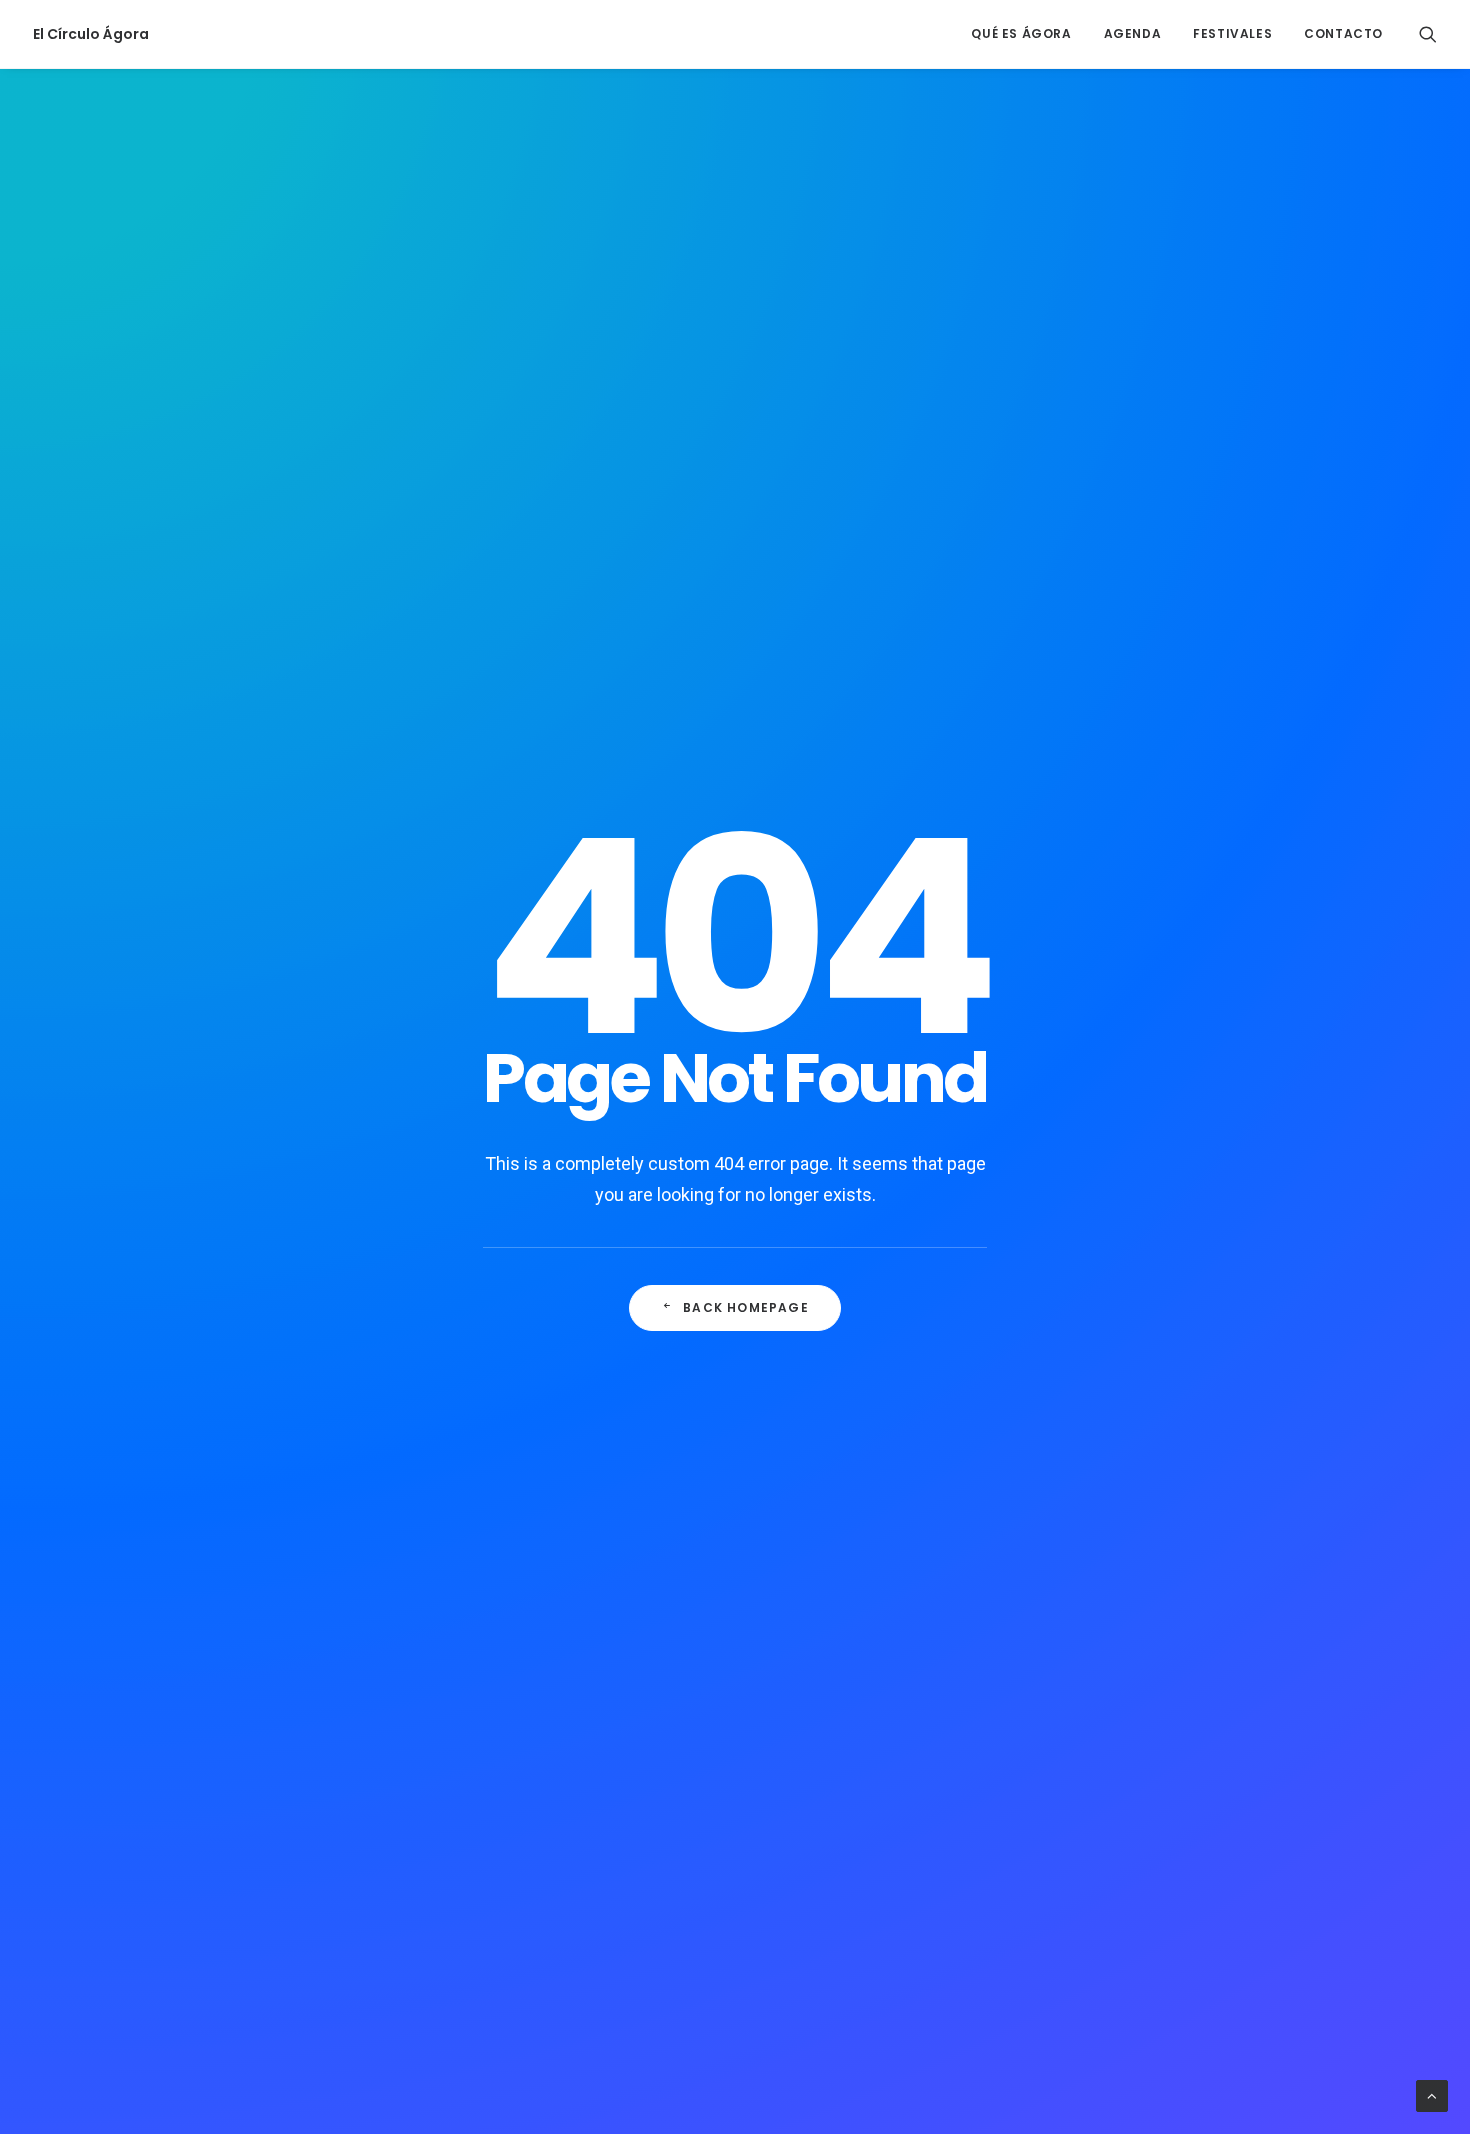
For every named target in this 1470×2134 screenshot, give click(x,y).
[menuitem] (1021, 34)
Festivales (1232, 33)
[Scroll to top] (1432, 2095)
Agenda (1133, 33)
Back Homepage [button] (746, 1307)
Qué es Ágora (1021, 33)
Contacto (1343, 33)
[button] (1428, 34)
